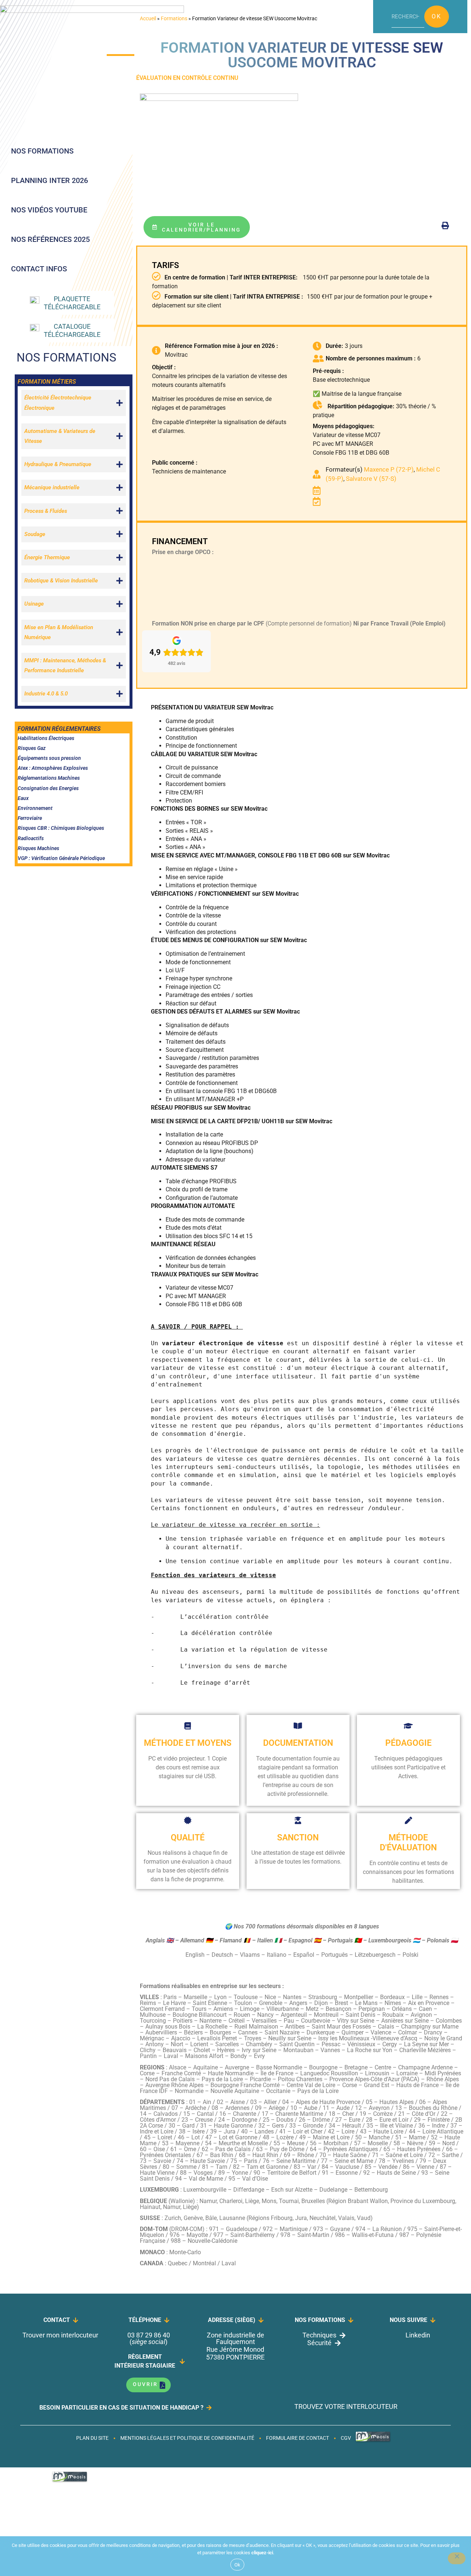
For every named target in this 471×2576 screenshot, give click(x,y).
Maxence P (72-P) (389, 469)
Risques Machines (38, 848)
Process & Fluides (46, 511)
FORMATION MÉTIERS (47, 382)
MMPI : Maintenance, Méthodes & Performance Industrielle (65, 665)
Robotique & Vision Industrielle (61, 581)
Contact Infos (39, 269)
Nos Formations (42, 151)
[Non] (457, 2558)
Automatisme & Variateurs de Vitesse (60, 436)
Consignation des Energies (48, 788)
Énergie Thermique (47, 557)
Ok (437, 16)
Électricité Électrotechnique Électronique (58, 403)
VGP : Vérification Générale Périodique (61, 858)
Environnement (35, 808)
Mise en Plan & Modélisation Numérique (59, 632)
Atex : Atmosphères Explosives (53, 768)
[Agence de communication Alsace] (373, 2441)
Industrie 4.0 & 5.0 (46, 694)
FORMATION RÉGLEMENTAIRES (59, 729)
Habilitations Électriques (46, 738)
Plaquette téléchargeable (72, 303)
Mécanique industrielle (52, 487)
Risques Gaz (32, 748)
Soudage (35, 534)
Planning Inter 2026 (49, 180)
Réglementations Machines (49, 778)
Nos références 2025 (50, 239)
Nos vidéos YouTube (49, 210)
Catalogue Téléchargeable (72, 330)
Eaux (23, 798)
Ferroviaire (30, 818)
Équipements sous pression (49, 758)
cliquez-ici (262, 2553)
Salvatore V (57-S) (371, 479)
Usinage (34, 604)
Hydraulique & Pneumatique (58, 464)
